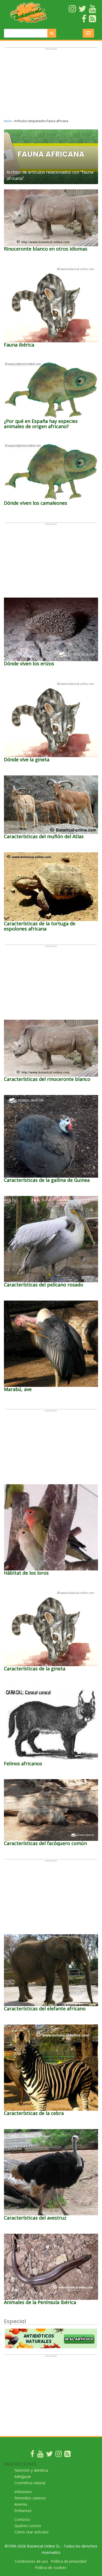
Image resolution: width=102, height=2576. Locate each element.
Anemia (21, 2504)
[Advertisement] (51, 86)
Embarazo (23, 2510)
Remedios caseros (30, 2498)
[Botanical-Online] (29, 13)
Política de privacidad (69, 2561)
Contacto (22, 2519)
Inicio (8, 121)
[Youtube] (40, 2455)
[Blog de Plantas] (67, 2455)
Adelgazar (23, 2476)
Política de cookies (51, 2568)
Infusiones (23, 2492)
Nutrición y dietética (31, 2470)
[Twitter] (49, 2455)
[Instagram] (59, 2455)
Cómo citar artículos (32, 2532)
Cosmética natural (30, 2483)
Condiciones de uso (31, 2561)
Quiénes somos (28, 2526)
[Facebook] (32, 2455)
